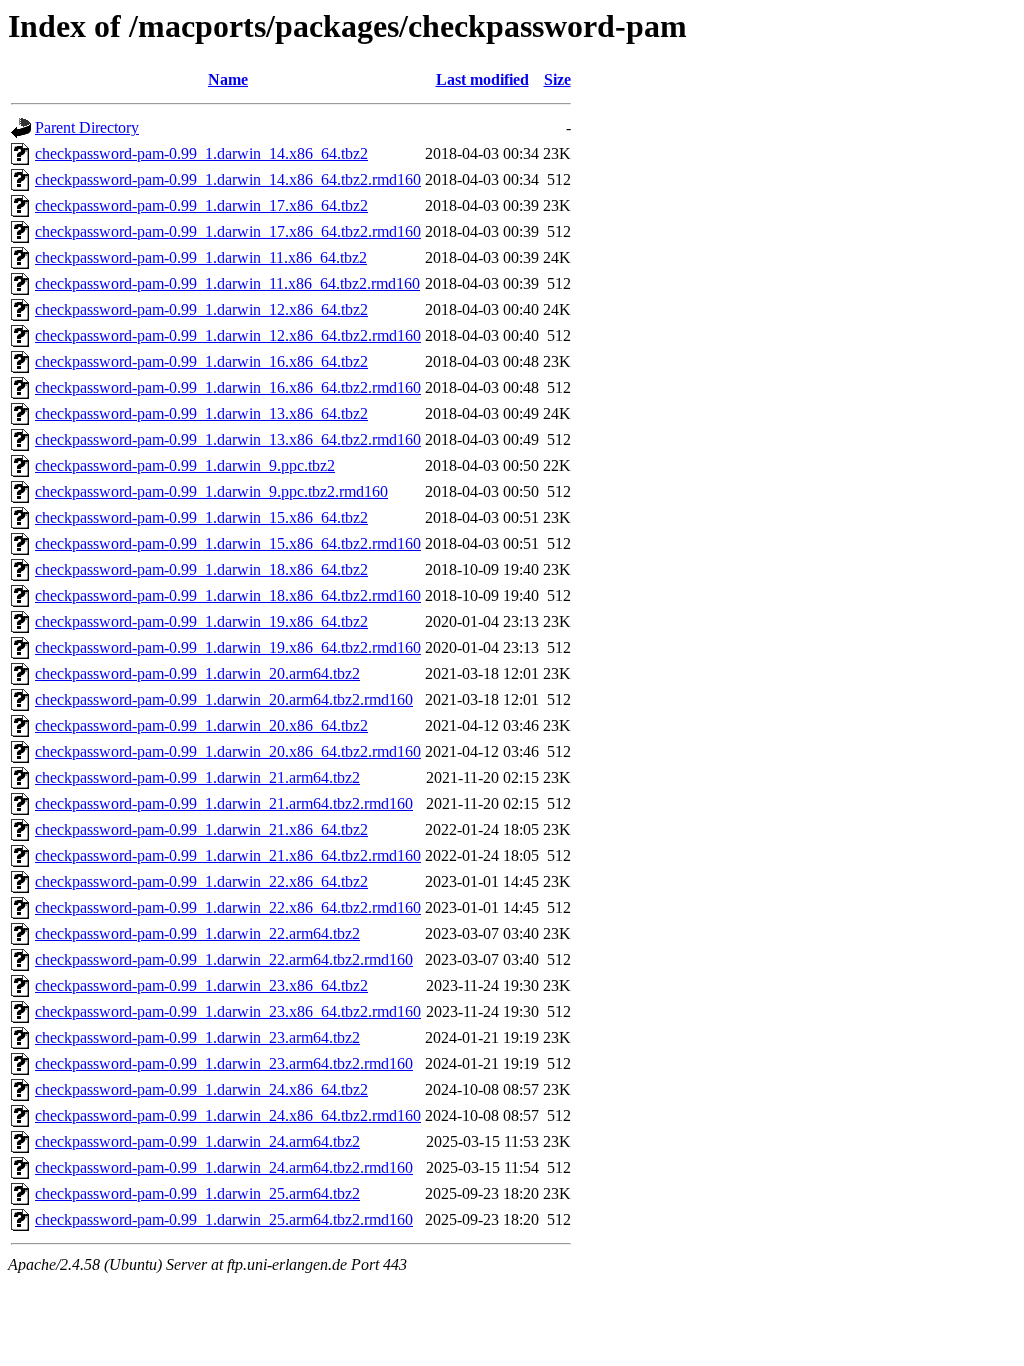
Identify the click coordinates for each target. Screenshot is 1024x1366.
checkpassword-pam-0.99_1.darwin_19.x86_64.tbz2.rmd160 (228, 647)
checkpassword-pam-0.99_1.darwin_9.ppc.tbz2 (185, 465)
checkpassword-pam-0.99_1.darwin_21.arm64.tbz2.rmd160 (224, 803)
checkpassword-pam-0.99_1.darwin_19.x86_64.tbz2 (201, 621)
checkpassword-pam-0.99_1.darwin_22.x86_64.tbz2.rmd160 (228, 907)
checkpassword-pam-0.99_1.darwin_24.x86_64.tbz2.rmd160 (228, 1115)
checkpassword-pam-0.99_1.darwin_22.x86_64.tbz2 (201, 881)
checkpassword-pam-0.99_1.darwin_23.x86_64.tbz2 (201, 985)
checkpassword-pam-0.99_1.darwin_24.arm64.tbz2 (197, 1141)
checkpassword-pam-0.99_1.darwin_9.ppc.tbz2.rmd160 (211, 491)
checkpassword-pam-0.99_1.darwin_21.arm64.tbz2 (197, 777)
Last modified (482, 79)
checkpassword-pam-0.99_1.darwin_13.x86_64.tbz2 (201, 413)
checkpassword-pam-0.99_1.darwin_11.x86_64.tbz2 (201, 257)
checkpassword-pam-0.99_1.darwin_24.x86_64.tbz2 (201, 1089)
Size (557, 79)
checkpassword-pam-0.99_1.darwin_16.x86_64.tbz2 (201, 361)
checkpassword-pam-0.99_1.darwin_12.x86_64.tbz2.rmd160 (228, 335)
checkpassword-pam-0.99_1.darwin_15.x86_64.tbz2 (201, 517)
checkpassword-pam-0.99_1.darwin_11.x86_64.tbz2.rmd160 (227, 283)
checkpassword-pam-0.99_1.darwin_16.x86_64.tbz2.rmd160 (228, 387)
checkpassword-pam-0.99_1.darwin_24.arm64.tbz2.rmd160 (224, 1167)
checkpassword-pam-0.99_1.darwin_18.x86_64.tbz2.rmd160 (228, 595)
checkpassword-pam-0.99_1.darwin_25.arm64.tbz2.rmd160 (224, 1219)
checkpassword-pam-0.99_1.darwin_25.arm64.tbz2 (197, 1193)
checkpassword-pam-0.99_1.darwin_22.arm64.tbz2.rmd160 (224, 959)
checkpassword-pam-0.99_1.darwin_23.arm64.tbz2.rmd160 (224, 1063)
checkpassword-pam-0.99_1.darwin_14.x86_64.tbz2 (201, 153)
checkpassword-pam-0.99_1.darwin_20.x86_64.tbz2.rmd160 (228, 751)
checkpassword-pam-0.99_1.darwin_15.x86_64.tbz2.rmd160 (228, 543)
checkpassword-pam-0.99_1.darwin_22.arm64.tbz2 (197, 933)
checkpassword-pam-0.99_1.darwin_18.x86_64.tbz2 (201, 569)
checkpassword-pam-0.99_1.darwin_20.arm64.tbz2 (197, 673)
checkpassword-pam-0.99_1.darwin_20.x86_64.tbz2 (201, 725)
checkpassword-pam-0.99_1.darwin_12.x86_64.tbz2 (201, 309)
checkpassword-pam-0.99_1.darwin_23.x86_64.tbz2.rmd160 (228, 1011)
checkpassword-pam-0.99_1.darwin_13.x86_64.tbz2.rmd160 (228, 439)
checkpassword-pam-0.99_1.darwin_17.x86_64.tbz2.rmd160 (228, 231)
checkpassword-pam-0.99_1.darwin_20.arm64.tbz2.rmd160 (224, 699)
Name (228, 79)
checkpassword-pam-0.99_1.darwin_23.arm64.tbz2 (197, 1037)
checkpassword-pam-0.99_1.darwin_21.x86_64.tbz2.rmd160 (228, 855)
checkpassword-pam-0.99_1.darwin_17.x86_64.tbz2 (201, 205)
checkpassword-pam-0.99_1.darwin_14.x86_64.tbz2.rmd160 (228, 179)
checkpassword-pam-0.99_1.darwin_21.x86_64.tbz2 (201, 829)
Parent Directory (87, 127)
